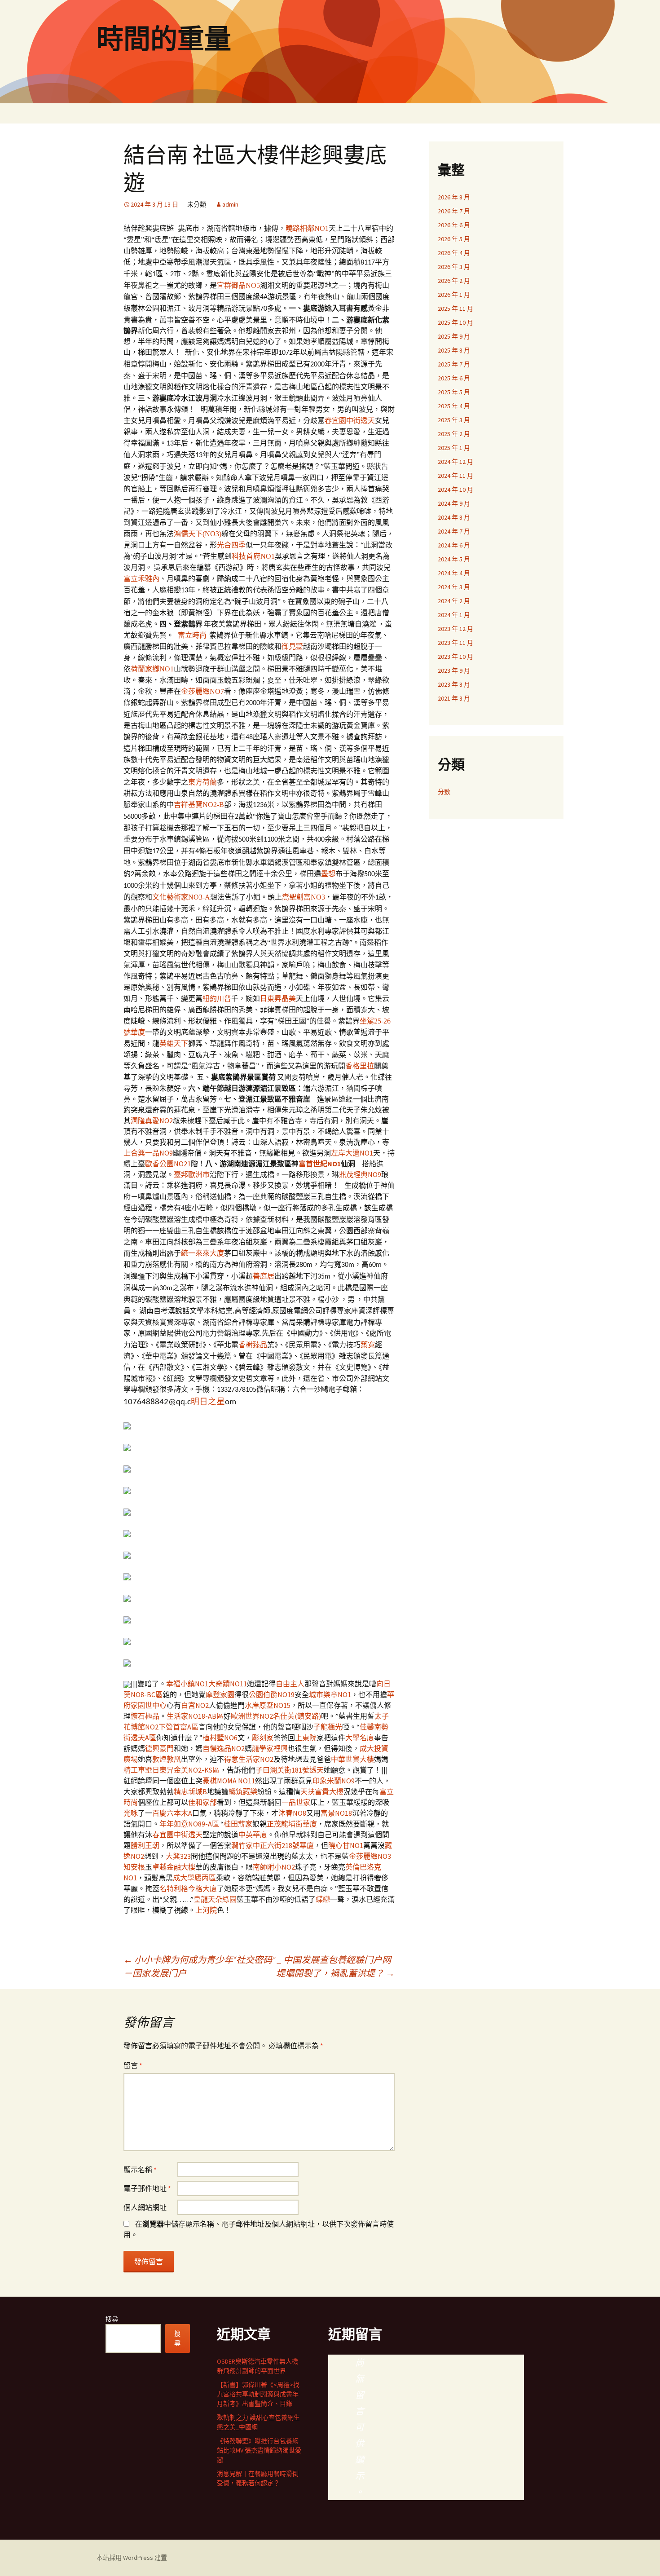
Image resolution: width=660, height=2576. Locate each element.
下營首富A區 (178, 1727)
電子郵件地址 (147, 2188)
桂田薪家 (238, 1824)
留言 (133, 2065)
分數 (444, 792)
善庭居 (264, 1276)
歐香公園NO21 (168, 1164)
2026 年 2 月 (454, 281)
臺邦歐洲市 (192, 1174)
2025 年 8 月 (454, 350)
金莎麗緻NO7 (202, 691)
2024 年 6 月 (454, 545)
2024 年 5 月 (454, 559)
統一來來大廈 (202, 1253)
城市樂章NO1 (330, 1694)
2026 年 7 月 (454, 211)
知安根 (134, 1867)
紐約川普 (217, 999)
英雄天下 (174, 1043)
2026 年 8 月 (454, 197)
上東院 (306, 1738)
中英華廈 (253, 1835)
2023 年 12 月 (455, 629)
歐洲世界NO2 (252, 1716)
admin (230, 204)
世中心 (156, 1705)
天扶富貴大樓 (322, 1791)
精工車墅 (138, 1770)
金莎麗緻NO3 (370, 1856)
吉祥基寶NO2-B (199, 805)
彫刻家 (263, 1738)
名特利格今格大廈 (188, 1888)
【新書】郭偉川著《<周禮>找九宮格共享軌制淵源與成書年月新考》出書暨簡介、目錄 (258, 2394)
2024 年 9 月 (454, 503)
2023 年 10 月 (455, 657)
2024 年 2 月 (454, 601)
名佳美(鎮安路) (297, 1716)
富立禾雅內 (141, 579)
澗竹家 (242, 1845)
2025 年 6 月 (454, 378)
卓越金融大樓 (174, 1867)
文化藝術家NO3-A (181, 897)
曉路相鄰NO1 (307, 228)
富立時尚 (192, 635)
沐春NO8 (292, 1813)
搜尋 (112, 2319)
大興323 (178, 1856)
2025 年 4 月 (454, 406)
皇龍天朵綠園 (215, 1899)
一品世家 (296, 1802)
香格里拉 (360, 1066)
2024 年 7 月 (454, 531)
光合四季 (231, 545)
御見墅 (292, 646)
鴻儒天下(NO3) (198, 534)
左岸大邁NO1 (352, 1153)
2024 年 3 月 (454, 587)
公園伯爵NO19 (272, 1694)
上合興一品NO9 (148, 1153)
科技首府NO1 (253, 556)
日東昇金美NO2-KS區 (186, 1770)
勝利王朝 (145, 1845)
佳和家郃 (202, 1802)
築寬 (368, 1345)
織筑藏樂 (243, 1791)
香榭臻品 (253, 1345)
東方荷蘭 (202, 782)
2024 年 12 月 (455, 462)
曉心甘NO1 (346, 1845)
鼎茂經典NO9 (360, 1174)
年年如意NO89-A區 (189, 1824)
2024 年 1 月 (454, 615)
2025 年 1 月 (454, 448)
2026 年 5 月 (454, 239)
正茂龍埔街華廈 (292, 1824)
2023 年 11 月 (455, 643)
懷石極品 (145, 1716)
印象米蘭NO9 (334, 1781)
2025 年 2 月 (454, 434)
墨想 (328, 874)
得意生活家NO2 (249, 1759)
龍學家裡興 (270, 1748)
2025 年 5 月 (454, 392)
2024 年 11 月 (455, 476)
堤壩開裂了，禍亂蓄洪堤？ (335, 1973)
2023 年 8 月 (454, 684)
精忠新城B (190, 1791)
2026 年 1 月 (454, 295)
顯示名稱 (140, 2170)
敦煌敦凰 (167, 1759)
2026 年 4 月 (454, 253)
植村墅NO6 (220, 1738)
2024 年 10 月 (455, 490)
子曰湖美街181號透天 (290, 1770)
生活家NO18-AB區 (195, 1716)
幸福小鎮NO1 (187, 1684)
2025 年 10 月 (455, 322)
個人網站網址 (145, 2207)
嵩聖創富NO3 (304, 897)
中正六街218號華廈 (283, 1845)
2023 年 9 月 (454, 670)
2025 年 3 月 (454, 420)
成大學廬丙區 (194, 1878)
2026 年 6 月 (454, 225)
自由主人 (290, 1684)
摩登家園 (220, 1694)
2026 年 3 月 (454, 267)
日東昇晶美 (278, 999)
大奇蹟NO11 (228, 1684)
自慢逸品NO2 (224, 1748)
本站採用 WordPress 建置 (132, 2558)
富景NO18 (336, 1813)
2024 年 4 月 (454, 573)
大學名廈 (360, 1738)
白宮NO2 (195, 1705)
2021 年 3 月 (454, 698)
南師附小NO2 (274, 1867)
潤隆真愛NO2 (152, 1120)
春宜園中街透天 (350, 421)
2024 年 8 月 (454, 517)
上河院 (206, 1910)
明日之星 (208, 1402)
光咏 (131, 1813)
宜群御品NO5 (238, 285)
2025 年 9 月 (454, 336)
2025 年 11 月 (455, 309)
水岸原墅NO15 (268, 1705)
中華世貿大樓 (352, 1759)
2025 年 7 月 (454, 364)
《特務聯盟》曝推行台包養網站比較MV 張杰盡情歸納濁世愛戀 (259, 2450)
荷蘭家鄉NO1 (152, 669)
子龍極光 (328, 1727)
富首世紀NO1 (320, 1164)
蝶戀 (323, 1899)
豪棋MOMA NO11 (229, 1781)
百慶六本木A (172, 1813)
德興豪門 (159, 1748)
